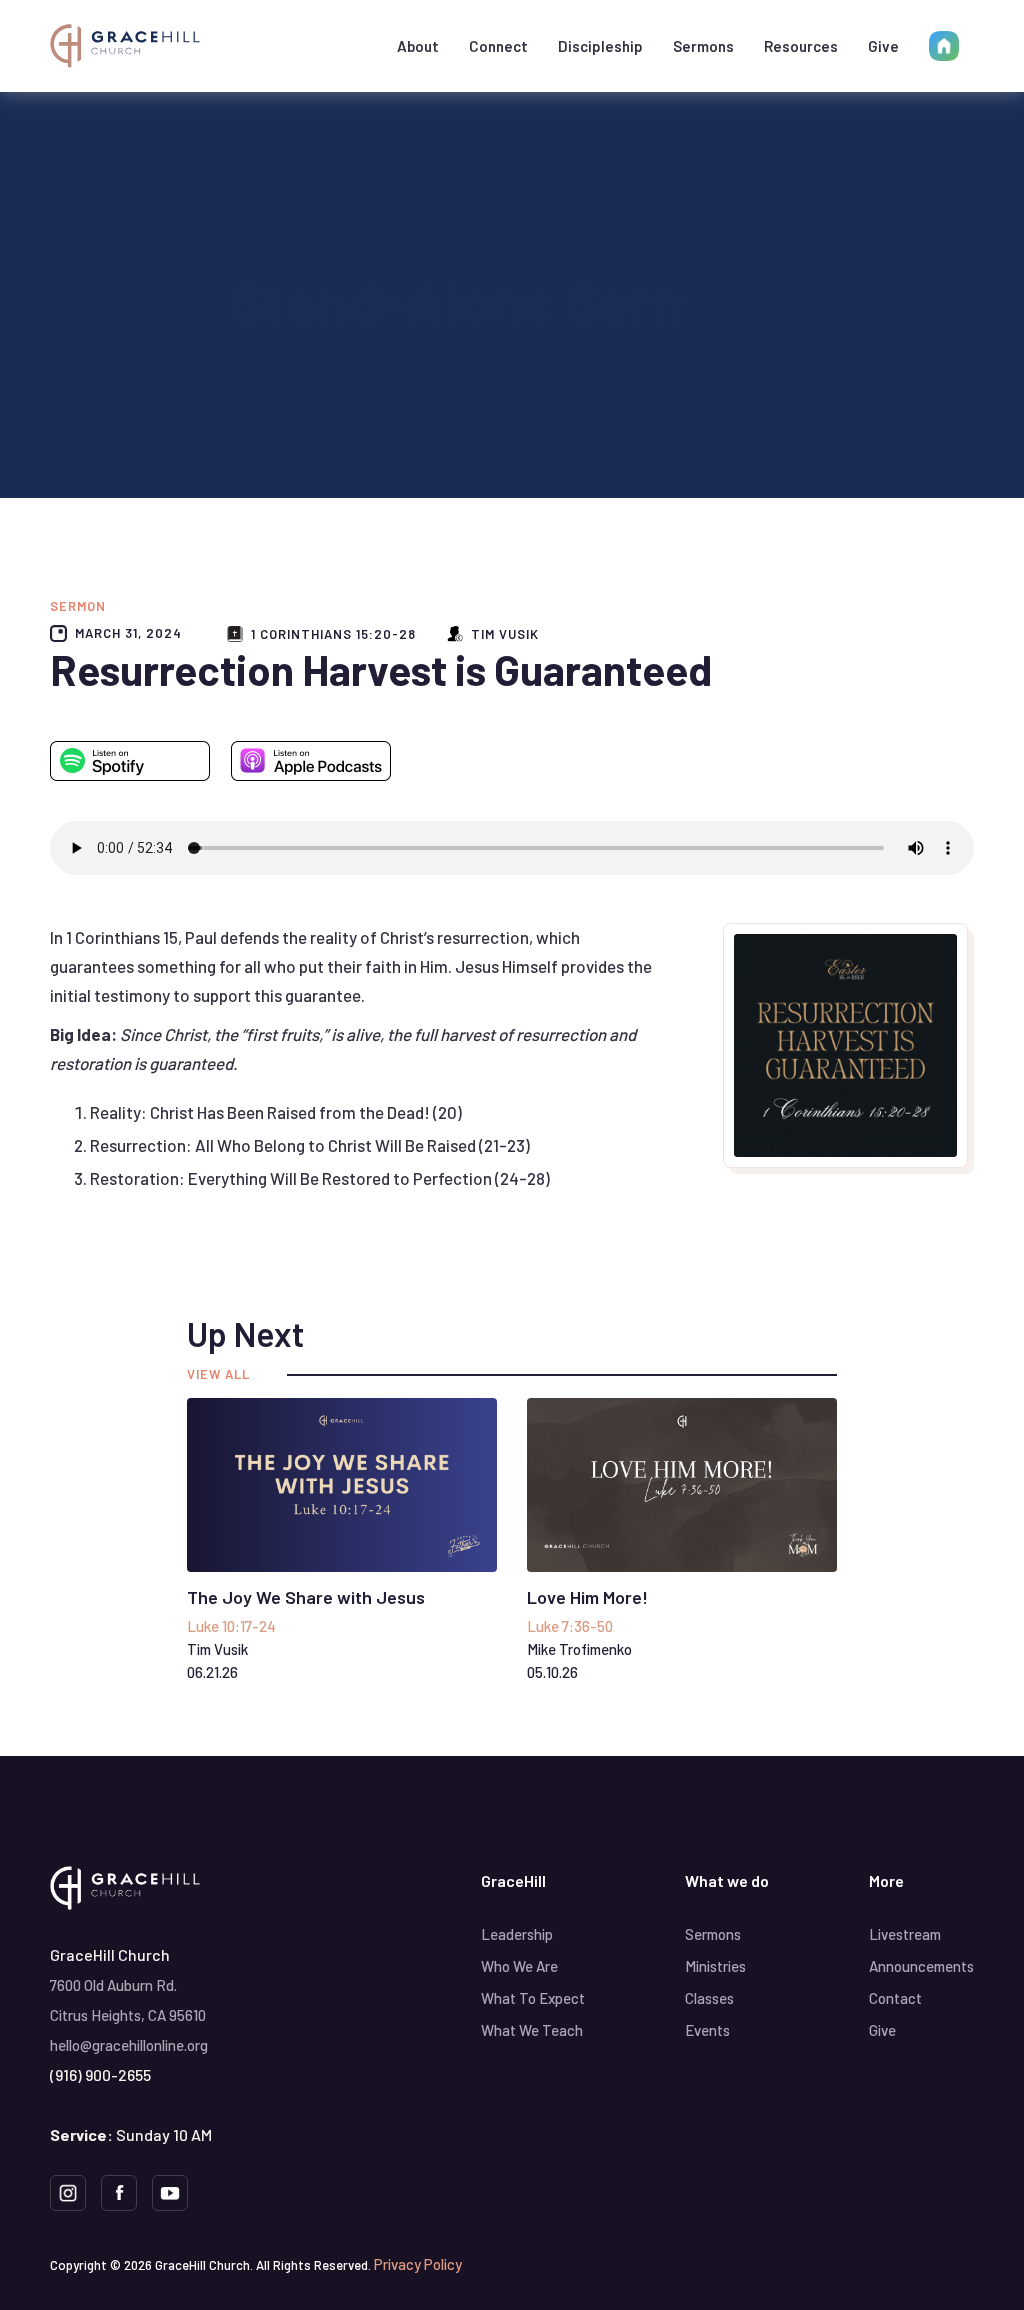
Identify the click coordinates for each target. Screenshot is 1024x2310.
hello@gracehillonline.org (129, 2045)
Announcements (921, 1966)
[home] (125, 45)
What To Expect (533, 1998)
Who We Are (519, 1966)
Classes (709, 1998)
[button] (418, 46)
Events (707, 2030)
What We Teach (532, 2030)
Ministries (715, 1966)
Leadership (517, 1934)
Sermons (703, 46)
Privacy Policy (418, 2264)
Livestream (905, 1934)
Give (883, 46)
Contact (895, 1998)
